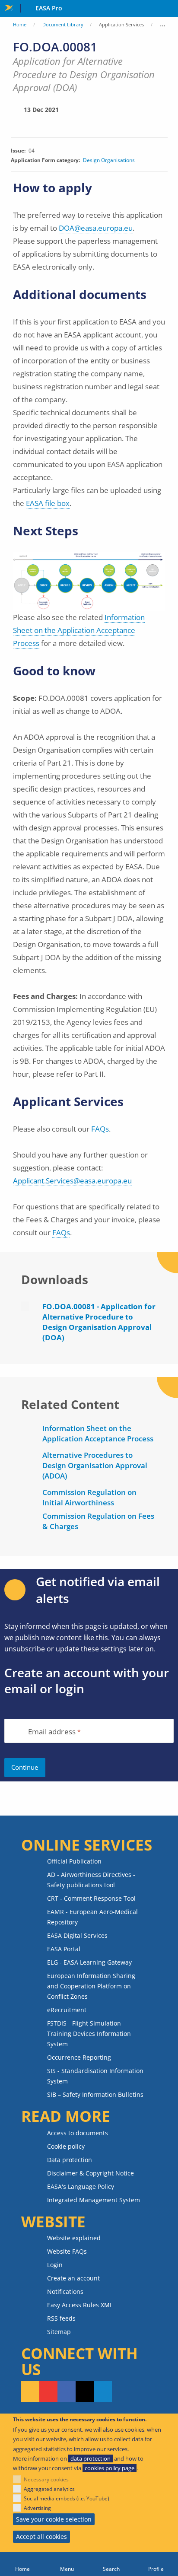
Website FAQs (67, 2251)
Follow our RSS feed (30, 2392)
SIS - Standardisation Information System (95, 2076)
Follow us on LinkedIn (103, 2392)
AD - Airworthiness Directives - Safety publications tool (91, 1880)
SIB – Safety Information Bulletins (95, 2094)
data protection (91, 2458)
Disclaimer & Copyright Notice (91, 2173)
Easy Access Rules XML (80, 2305)
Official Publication (74, 1861)
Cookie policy (66, 2146)
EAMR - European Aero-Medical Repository (92, 1917)
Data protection (70, 2160)
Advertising (37, 2508)
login (70, 1689)
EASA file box (48, 503)
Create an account (73, 2278)
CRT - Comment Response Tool (91, 1898)
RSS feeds (61, 2318)
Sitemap (59, 2332)
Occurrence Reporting (79, 2057)
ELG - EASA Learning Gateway (89, 1962)
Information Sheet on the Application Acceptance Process (79, 630)
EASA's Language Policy (81, 2186)
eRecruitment (67, 2010)
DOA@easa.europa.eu (96, 228)
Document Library (63, 24)
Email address (52, 1732)
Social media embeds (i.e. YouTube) (67, 2498)
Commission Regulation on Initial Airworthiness (89, 1497)
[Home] (22, 2564)
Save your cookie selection (54, 2519)
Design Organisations (109, 160)
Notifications (65, 2291)
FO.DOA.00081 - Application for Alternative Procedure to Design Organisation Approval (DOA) (99, 1322)
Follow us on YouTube (48, 2392)
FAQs (100, 1129)
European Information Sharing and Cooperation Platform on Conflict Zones (91, 1986)
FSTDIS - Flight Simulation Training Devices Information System (89, 2034)
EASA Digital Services (77, 1935)
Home (20, 24)
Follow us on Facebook (67, 2392)
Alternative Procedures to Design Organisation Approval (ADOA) (95, 1465)
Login (55, 2265)
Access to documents (78, 2133)
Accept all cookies (41, 2536)
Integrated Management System (94, 2200)
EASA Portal (64, 1949)
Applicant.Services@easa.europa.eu (72, 1181)
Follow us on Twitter (85, 2392)
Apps (170, 9)
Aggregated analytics (49, 2489)
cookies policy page (110, 2468)
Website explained (74, 2238)
